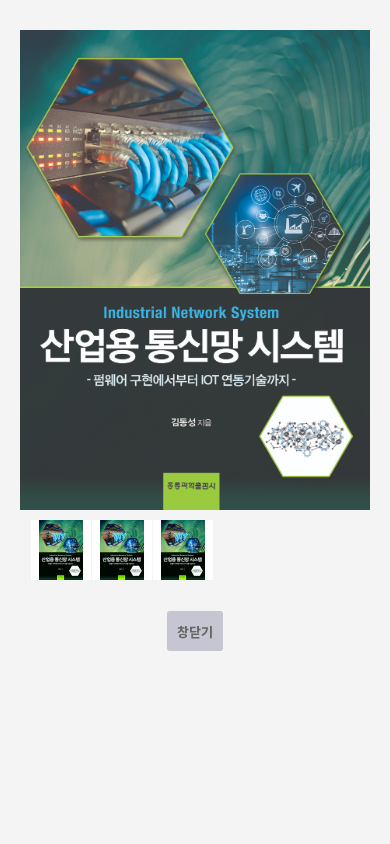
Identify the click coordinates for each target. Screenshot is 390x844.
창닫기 (195, 631)
